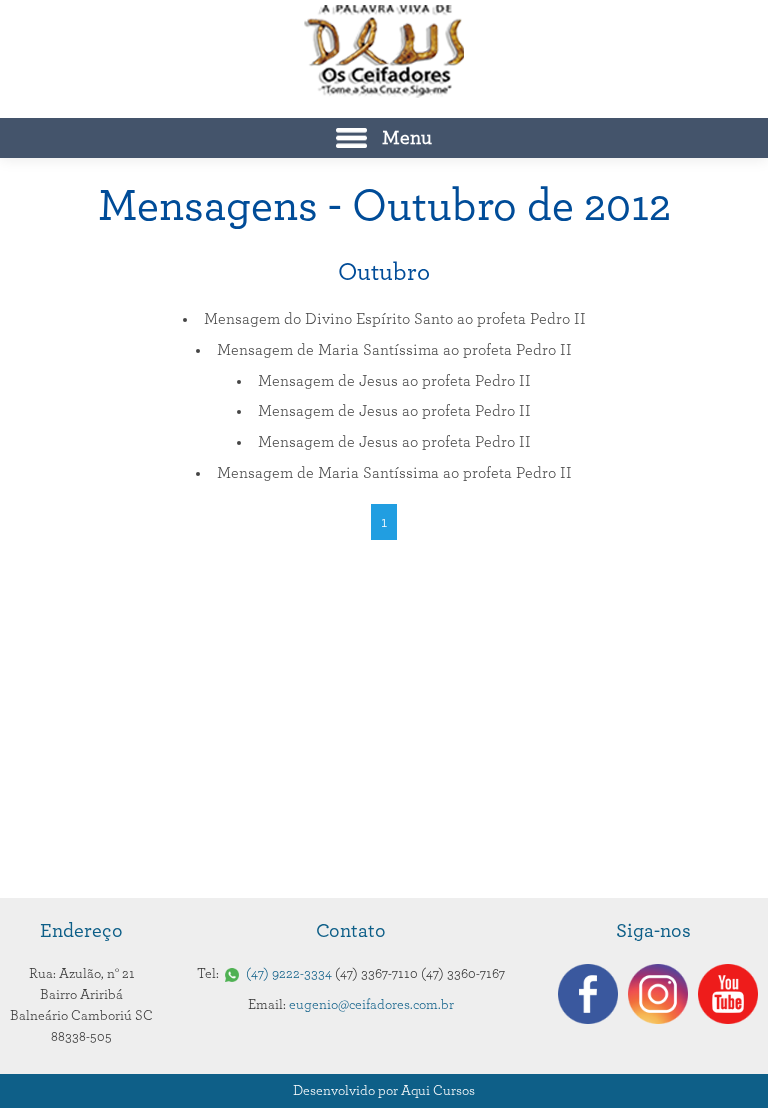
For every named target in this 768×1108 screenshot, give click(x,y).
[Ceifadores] (384, 51)
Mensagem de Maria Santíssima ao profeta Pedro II (394, 350)
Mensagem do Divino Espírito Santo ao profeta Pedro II (395, 319)
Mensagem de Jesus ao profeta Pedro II (394, 381)
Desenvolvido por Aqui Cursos (384, 1091)
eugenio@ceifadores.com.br (371, 1005)
